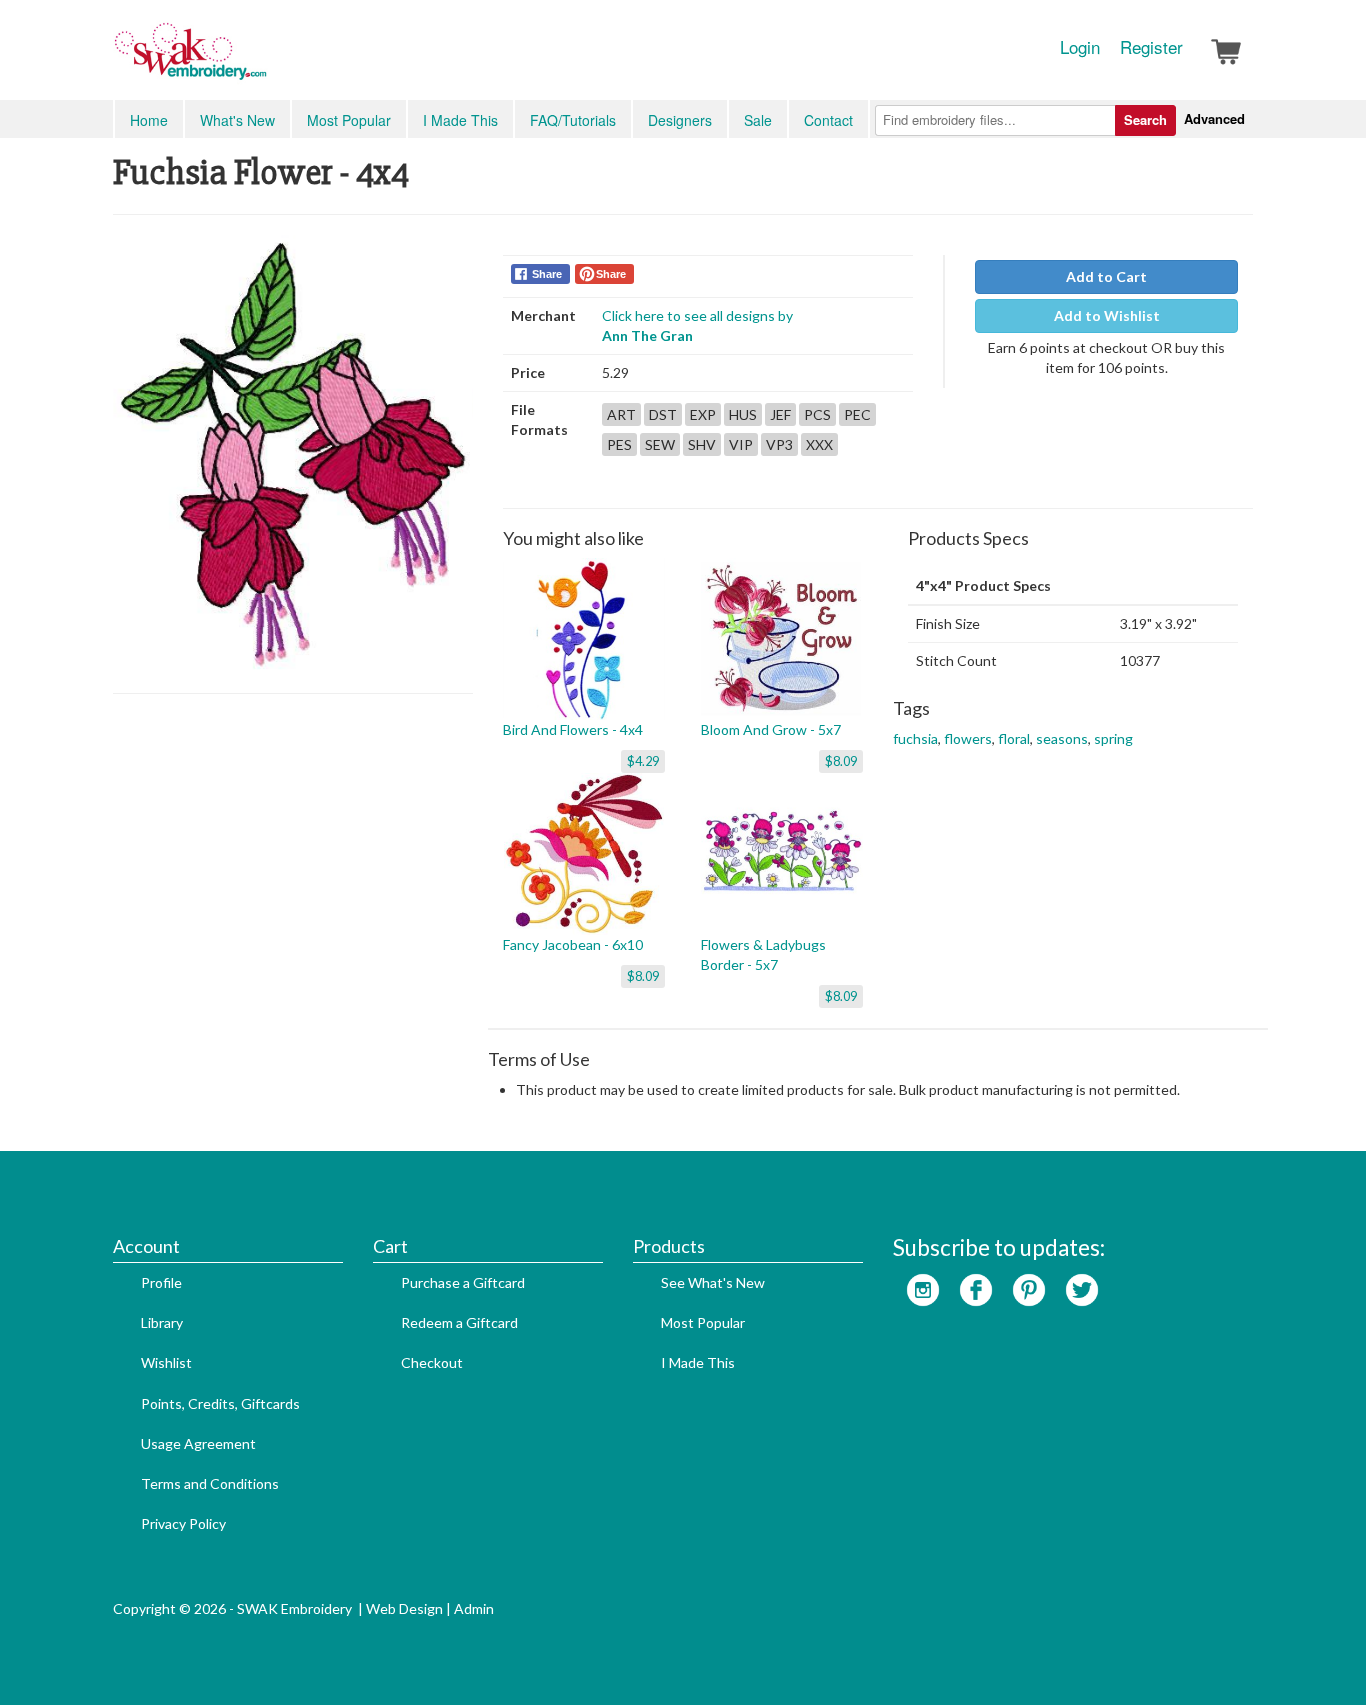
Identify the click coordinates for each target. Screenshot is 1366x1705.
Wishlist (166, 1362)
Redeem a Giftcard (459, 1322)
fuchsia (915, 738)
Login (1080, 47)
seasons (1062, 738)
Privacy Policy (183, 1523)
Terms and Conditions (210, 1483)
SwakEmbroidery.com (263, 60)
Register (1151, 47)
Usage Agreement (198, 1443)
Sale (758, 120)
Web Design (404, 1608)
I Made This (460, 120)
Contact (828, 120)
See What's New (713, 1282)
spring (1113, 738)
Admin (474, 1608)
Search (1145, 119)
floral (1014, 738)
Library (162, 1322)
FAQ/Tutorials (573, 120)
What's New (237, 120)
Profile (161, 1282)
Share (547, 274)
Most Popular (349, 120)
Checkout (432, 1362)
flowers (968, 738)
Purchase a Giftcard (463, 1282)
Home (149, 120)
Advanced (1214, 118)
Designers (680, 120)
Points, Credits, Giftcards (220, 1403)
